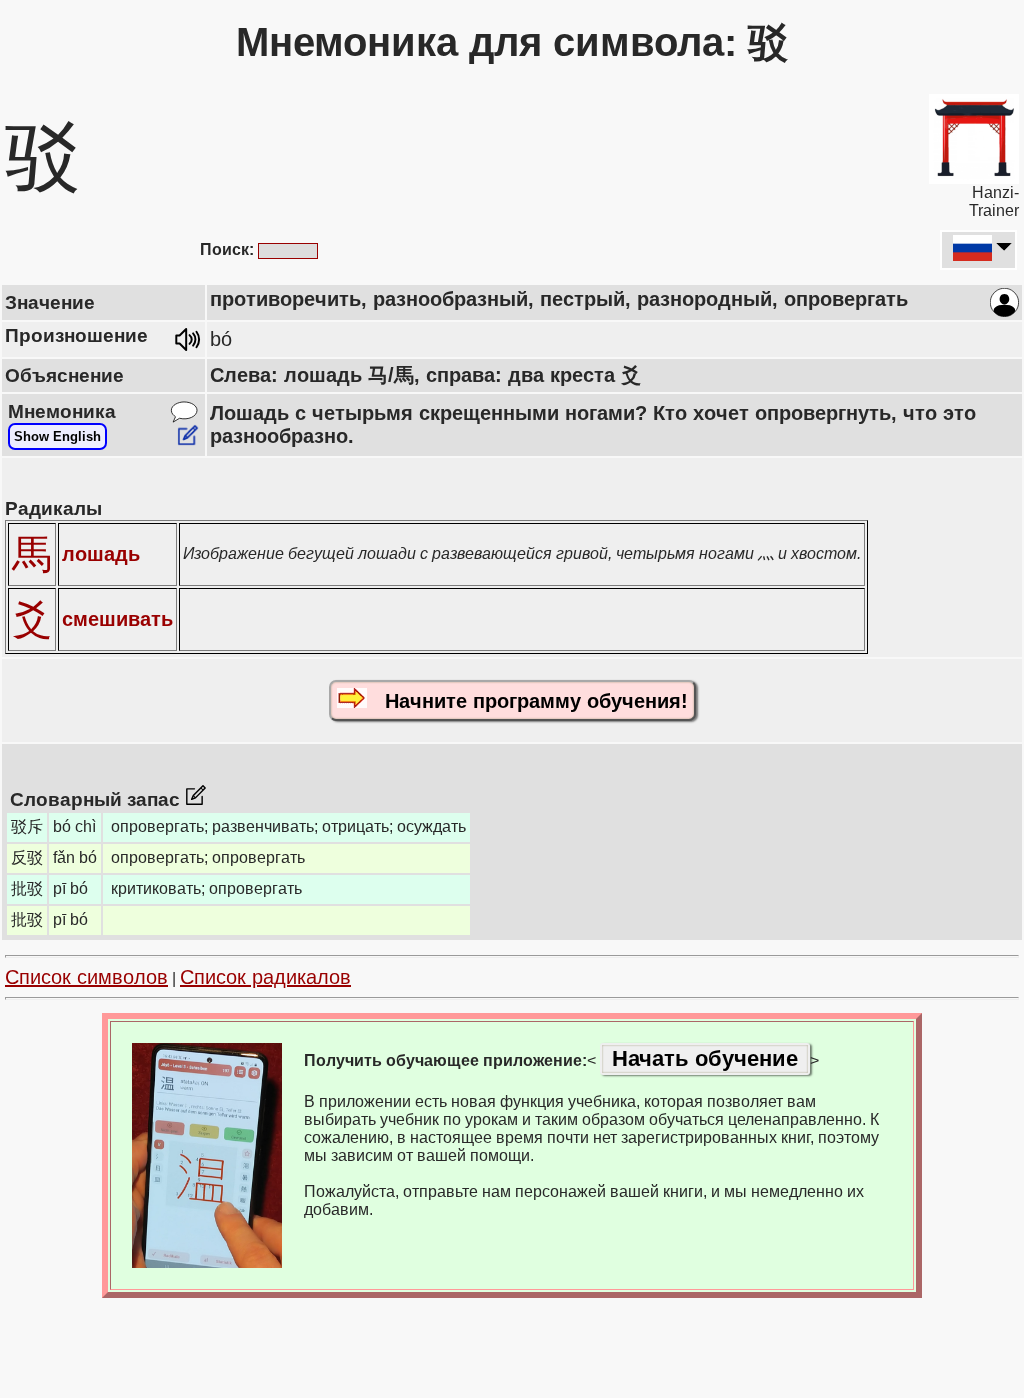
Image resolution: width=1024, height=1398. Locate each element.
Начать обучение (705, 1058)
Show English (57, 436)
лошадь (101, 554)
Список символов (86, 977)
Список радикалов (265, 977)
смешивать (117, 619)
